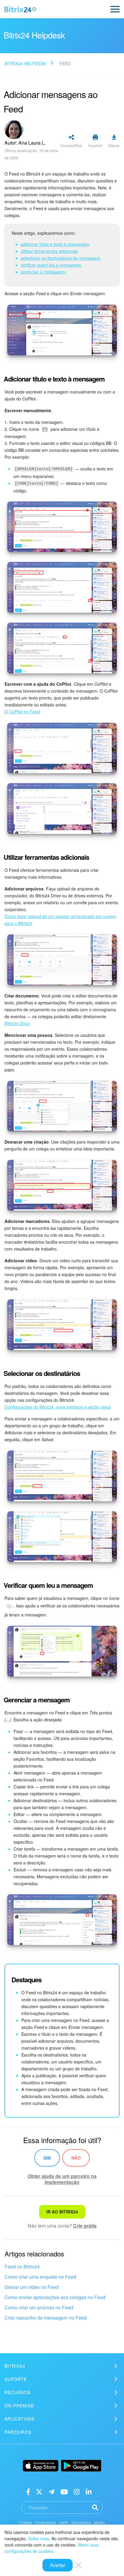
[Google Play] (81, 2466)
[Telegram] (51, 2491)
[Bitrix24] (20, 9)
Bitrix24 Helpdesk (25, 63)
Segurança (81, 2523)
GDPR (64, 2523)
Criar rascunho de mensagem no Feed (46, 2318)
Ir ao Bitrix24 (62, 2212)
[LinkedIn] (89, 2491)
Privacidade (46, 2523)
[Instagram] (77, 2491)
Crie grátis (85, 2226)
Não (76, 2158)
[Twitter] (39, 2491)
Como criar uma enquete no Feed (40, 2277)
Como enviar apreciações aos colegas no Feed (55, 2297)
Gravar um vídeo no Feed (32, 2287)
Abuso (99, 2523)
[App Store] (41, 2466)
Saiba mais (39, 2538)
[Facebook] (28, 2491)
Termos (26, 2523)
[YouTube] (64, 2491)
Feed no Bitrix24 (22, 2267)
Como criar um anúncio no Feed (39, 2307)
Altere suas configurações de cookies (52, 2548)
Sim (47, 2158)
